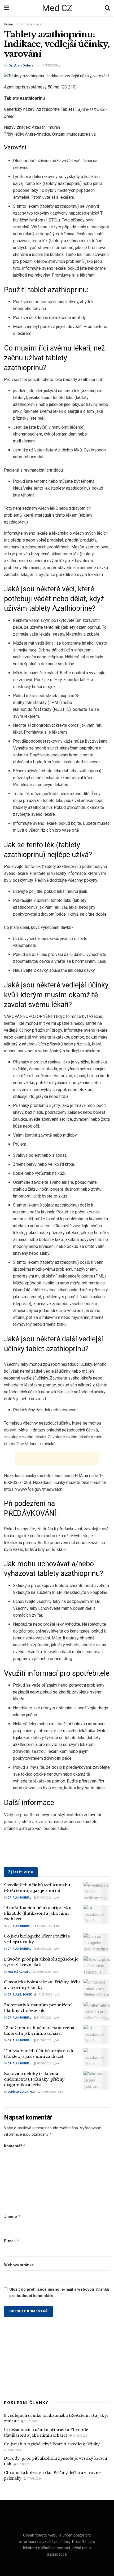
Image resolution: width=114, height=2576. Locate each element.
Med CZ (57, 8)
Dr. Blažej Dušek (20, 1995)
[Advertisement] (57, 1458)
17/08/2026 (44, 1995)
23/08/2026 (44, 1898)
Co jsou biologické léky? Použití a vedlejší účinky (52, 2444)
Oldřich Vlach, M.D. (21, 2092)
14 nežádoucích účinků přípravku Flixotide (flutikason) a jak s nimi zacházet (38, 1913)
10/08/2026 (44, 2063)
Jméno (12, 2216)
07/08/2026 (48, 2092)
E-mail (12, 2241)
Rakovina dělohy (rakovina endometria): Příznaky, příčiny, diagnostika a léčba (35, 2079)
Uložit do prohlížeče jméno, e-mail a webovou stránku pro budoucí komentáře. (59, 2293)
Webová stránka (19, 2265)
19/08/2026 (44, 1926)
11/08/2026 (44, 2040)
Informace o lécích (31, 24)
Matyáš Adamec (19, 1972)
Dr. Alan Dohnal (21, 65)
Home (8, 24)
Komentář (15, 2146)
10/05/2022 (52, 65)
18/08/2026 (44, 1949)
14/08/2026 (44, 2018)
